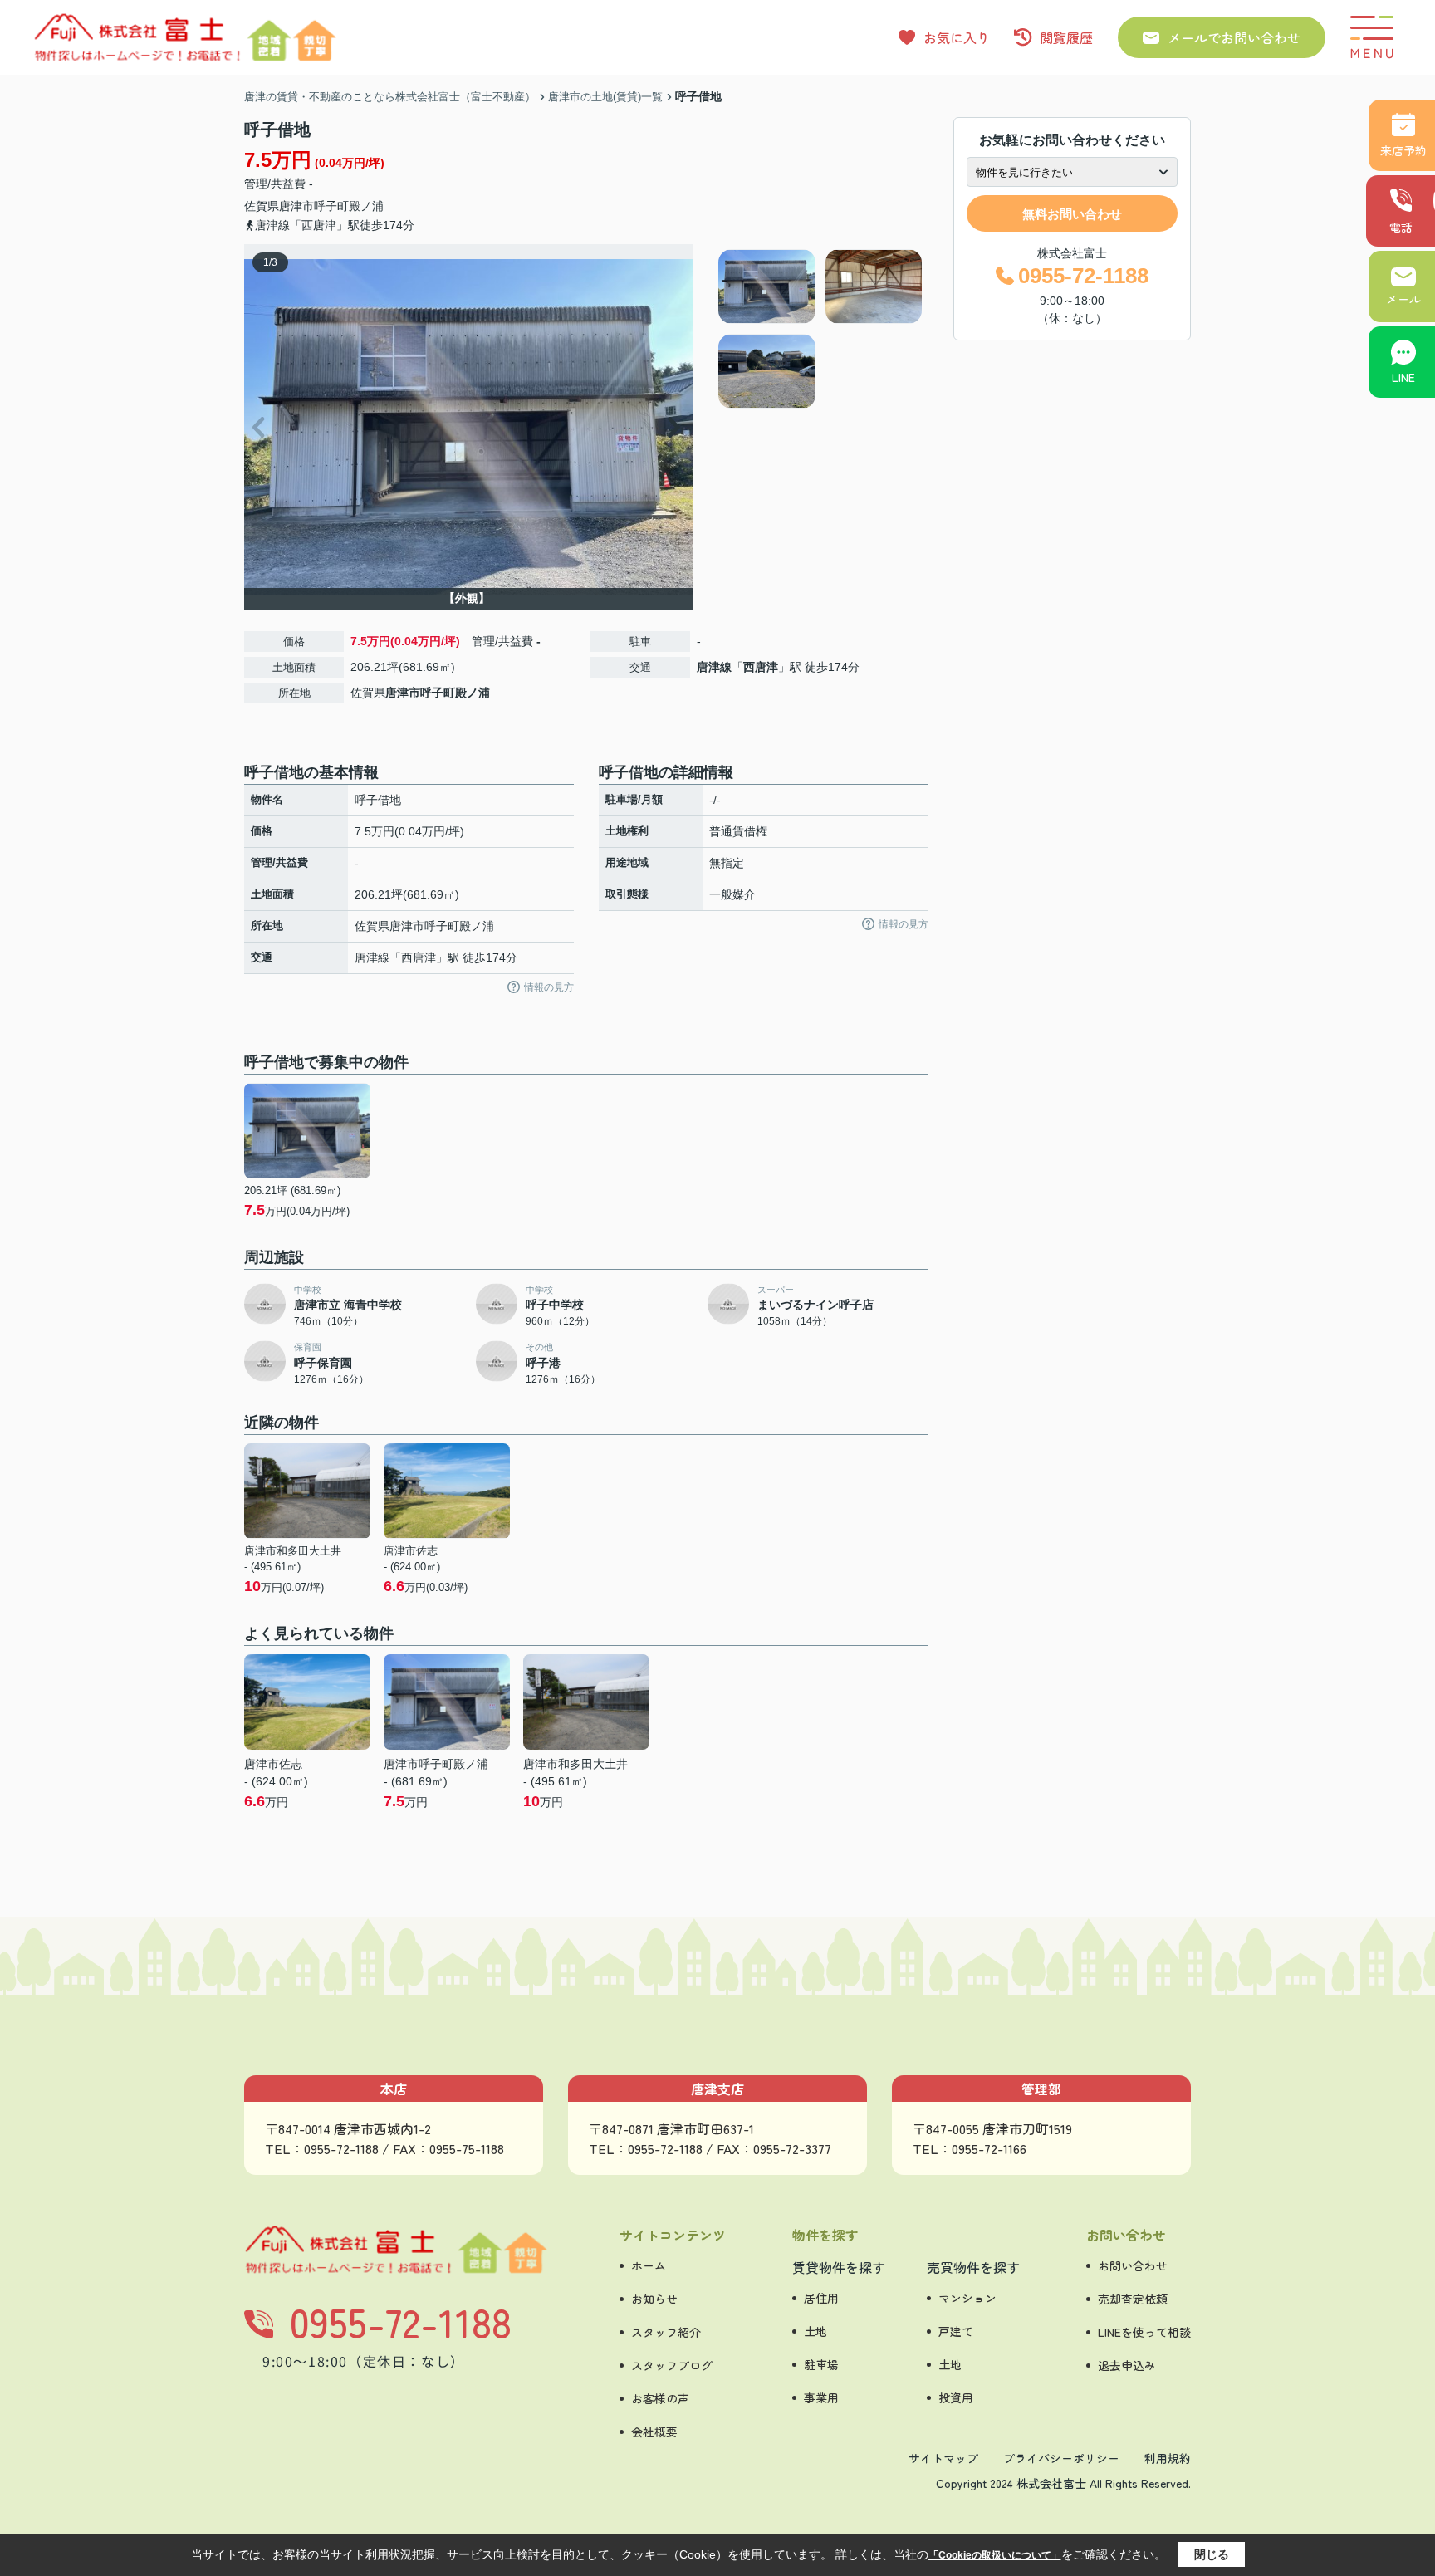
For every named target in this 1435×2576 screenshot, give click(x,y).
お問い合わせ (1133, 2265)
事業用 (821, 2397)
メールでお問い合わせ (1234, 37)
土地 (815, 2331)
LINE (1403, 377)
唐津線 (714, 667)
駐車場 (821, 2364)
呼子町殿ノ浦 (349, 206)
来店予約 (1403, 150)
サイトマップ (943, 2458)
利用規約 (1168, 2458)
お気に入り (957, 37)
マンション (967, 2298)
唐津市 (296, 206)
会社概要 (654, 2432)
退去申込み (1127, 2365)
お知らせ (654, 2299)
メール (1403, 299)
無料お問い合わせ (1072, 214)
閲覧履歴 (1066, 37)
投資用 (956, 2397)
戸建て (956, 2331)
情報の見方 (549, 987)
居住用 (821, 2298)
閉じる (1212, 2554)
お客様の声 (660, 2398)
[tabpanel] (821, 329)
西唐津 (761, 667)
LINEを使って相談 (1144, 2332)
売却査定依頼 (1133, 2299)
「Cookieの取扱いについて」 (995, 2555)
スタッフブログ (672, 2365)
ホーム (649, 2265)
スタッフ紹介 (666, 2332)
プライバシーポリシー (1061, 2458)
